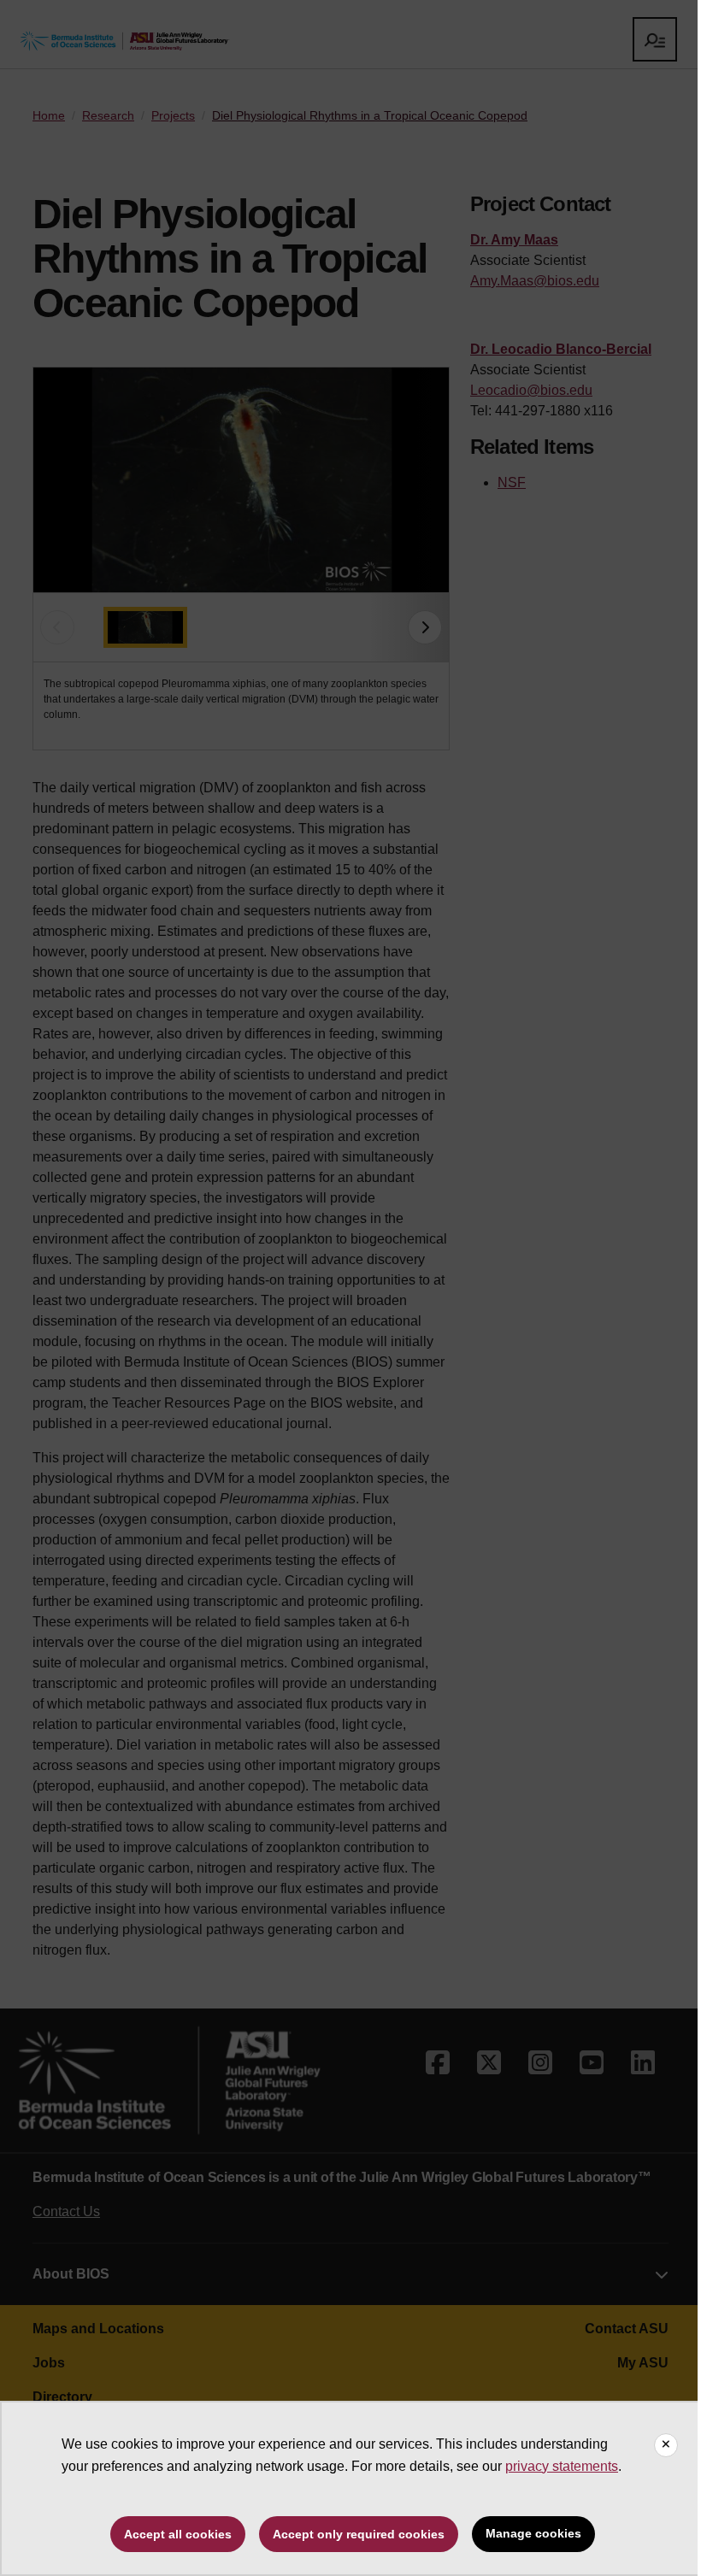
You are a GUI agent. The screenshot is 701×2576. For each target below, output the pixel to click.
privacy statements (562, 2466)
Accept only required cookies (359, 2534)
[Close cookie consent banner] (666, 2445)
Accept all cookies (178, 2534)
